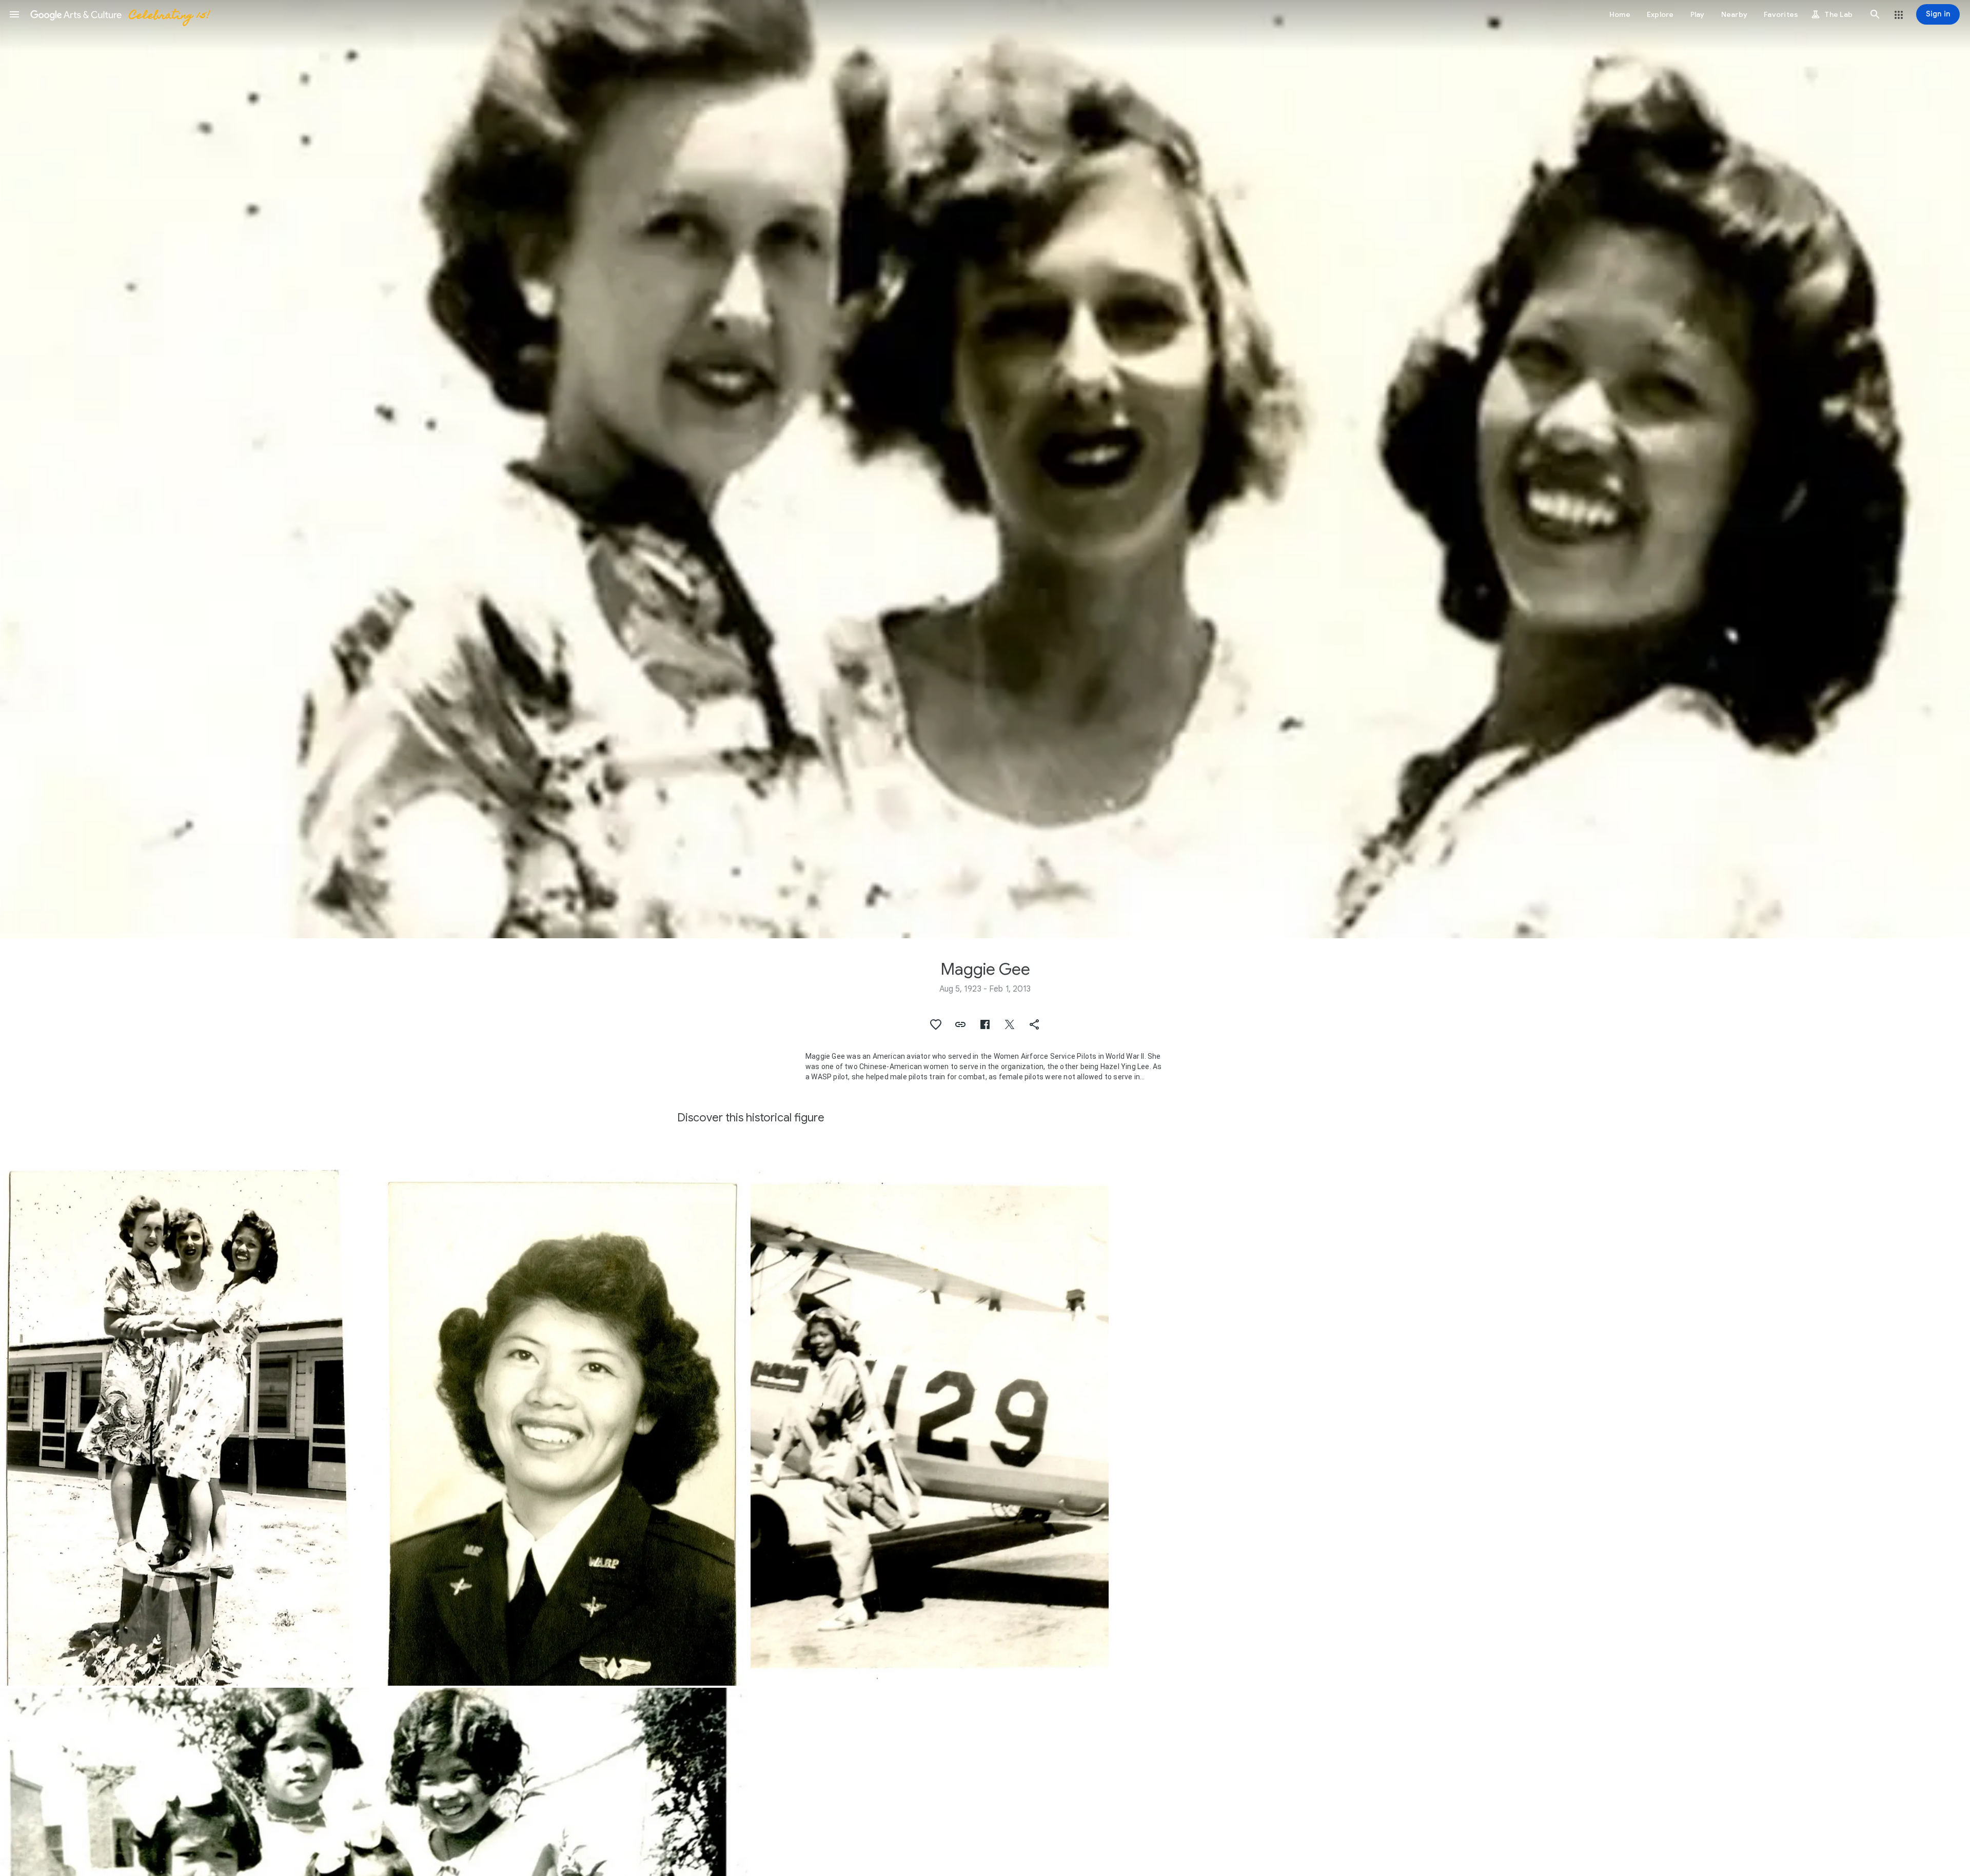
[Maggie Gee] (179, 1427)
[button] (14, 14)
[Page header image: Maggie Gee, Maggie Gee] (985, 469)
